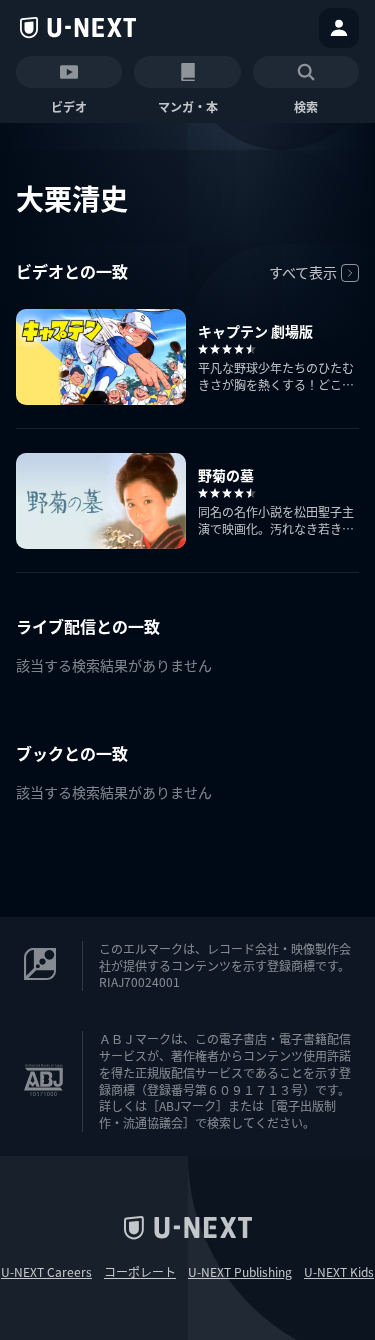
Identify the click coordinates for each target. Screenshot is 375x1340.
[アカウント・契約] (339, 28)
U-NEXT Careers (46, 1272)
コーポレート (140, 1272)
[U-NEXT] (78, 28)
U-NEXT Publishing (240, 1272)
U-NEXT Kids (339, 1272)
